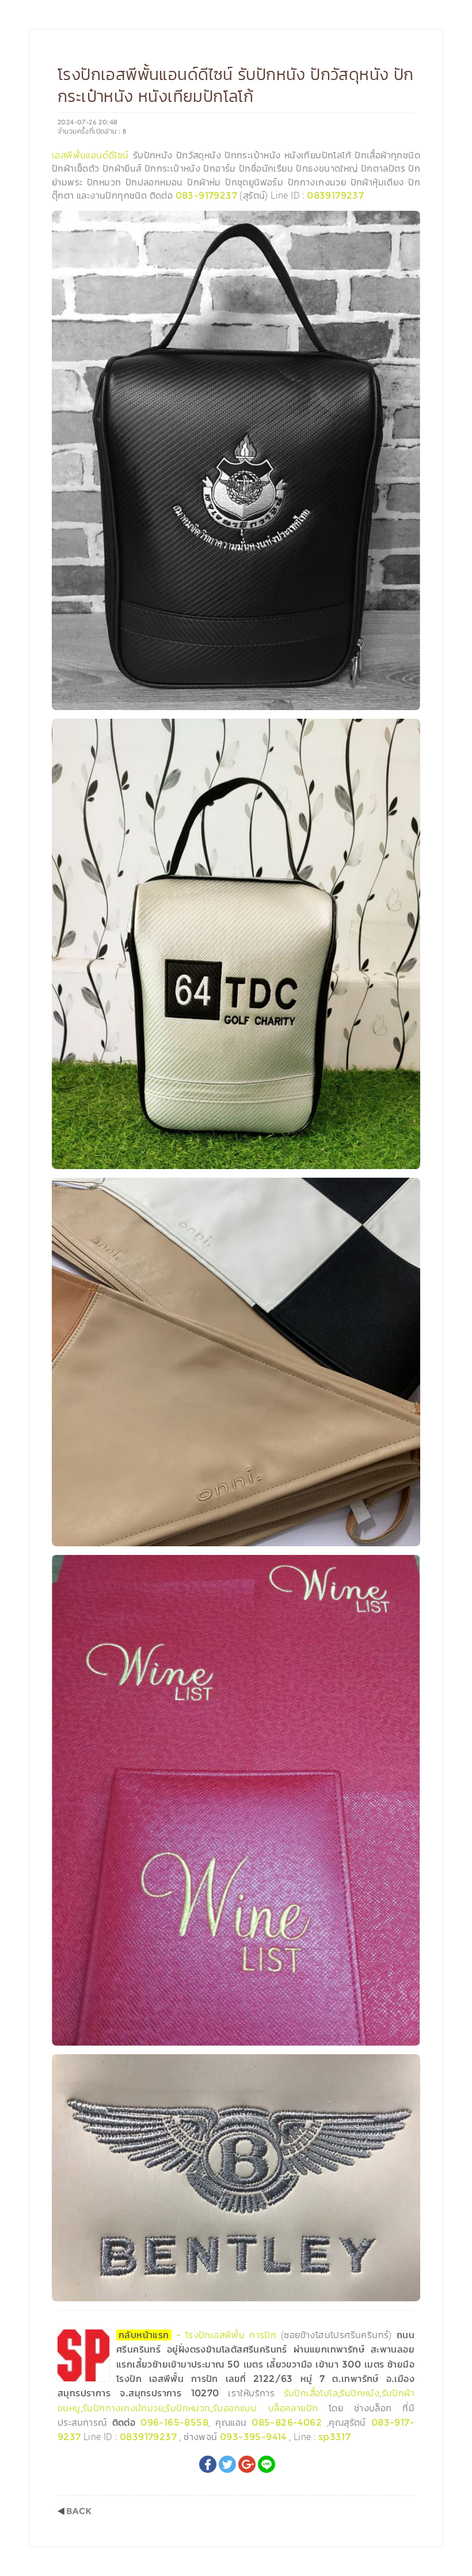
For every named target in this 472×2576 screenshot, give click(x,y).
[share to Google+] (247, 2464)
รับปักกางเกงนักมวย (123, 2408)
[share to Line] (267, 2464)
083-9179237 (206, 196)
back (75, 2511)
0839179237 (335, 196)
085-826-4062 (287, 2423)
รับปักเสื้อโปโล (311, 2393)
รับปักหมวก (188, 2408)
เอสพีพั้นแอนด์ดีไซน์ (90, 155)
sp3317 (334, 2437)
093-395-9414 (253, 2437)
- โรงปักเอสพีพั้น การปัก (200, 2335)
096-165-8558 (174, 2423)
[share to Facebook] (208, 2464)
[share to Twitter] (227, 2464)
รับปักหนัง (359, 2393)
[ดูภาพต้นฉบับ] (408, 223)
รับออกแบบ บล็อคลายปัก (265, 2408)
